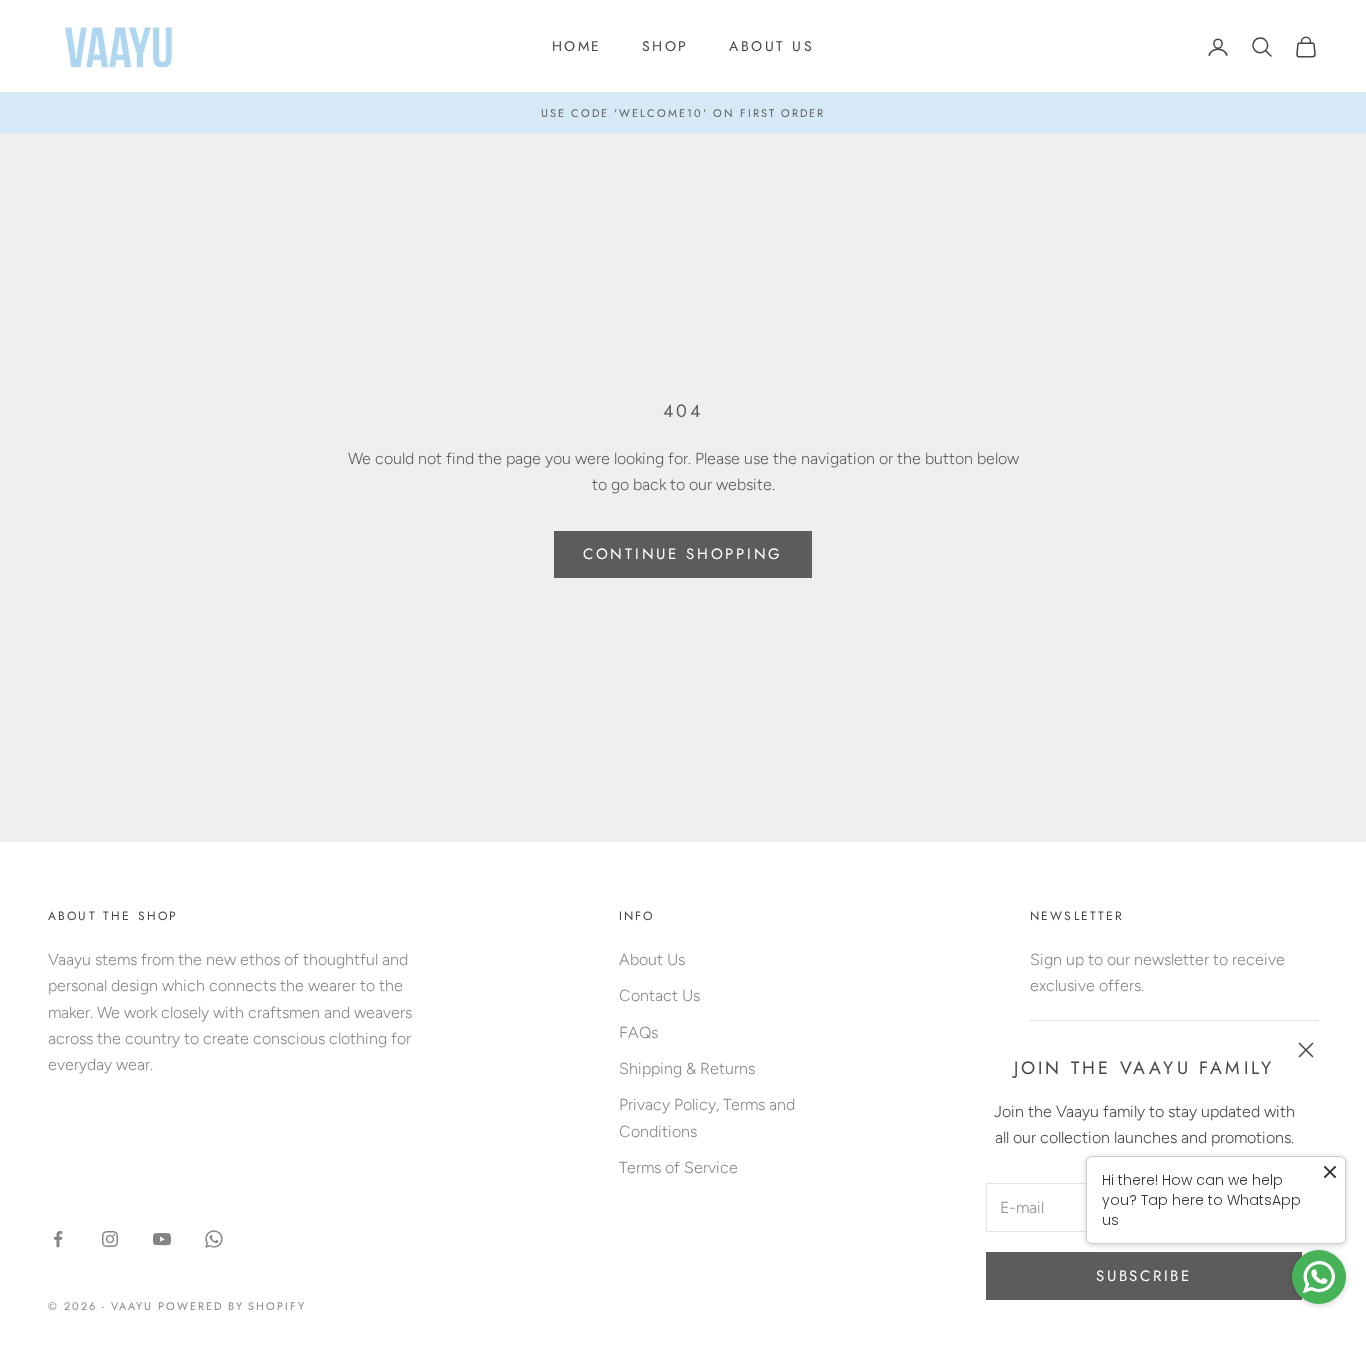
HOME (577, 46)
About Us (652, 959)
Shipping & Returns (687, 1068)
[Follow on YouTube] (162, 1239)
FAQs (638, 1032)
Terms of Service (678, 1167)
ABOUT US (771, 46)
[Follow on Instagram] (110, 1239)
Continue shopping (683, 554)
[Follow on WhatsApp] (214, 1239)
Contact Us (659, 995)
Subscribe (1143, 1276)
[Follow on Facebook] (58, 1239)
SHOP (665, 46)
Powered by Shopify (232, 1306)
